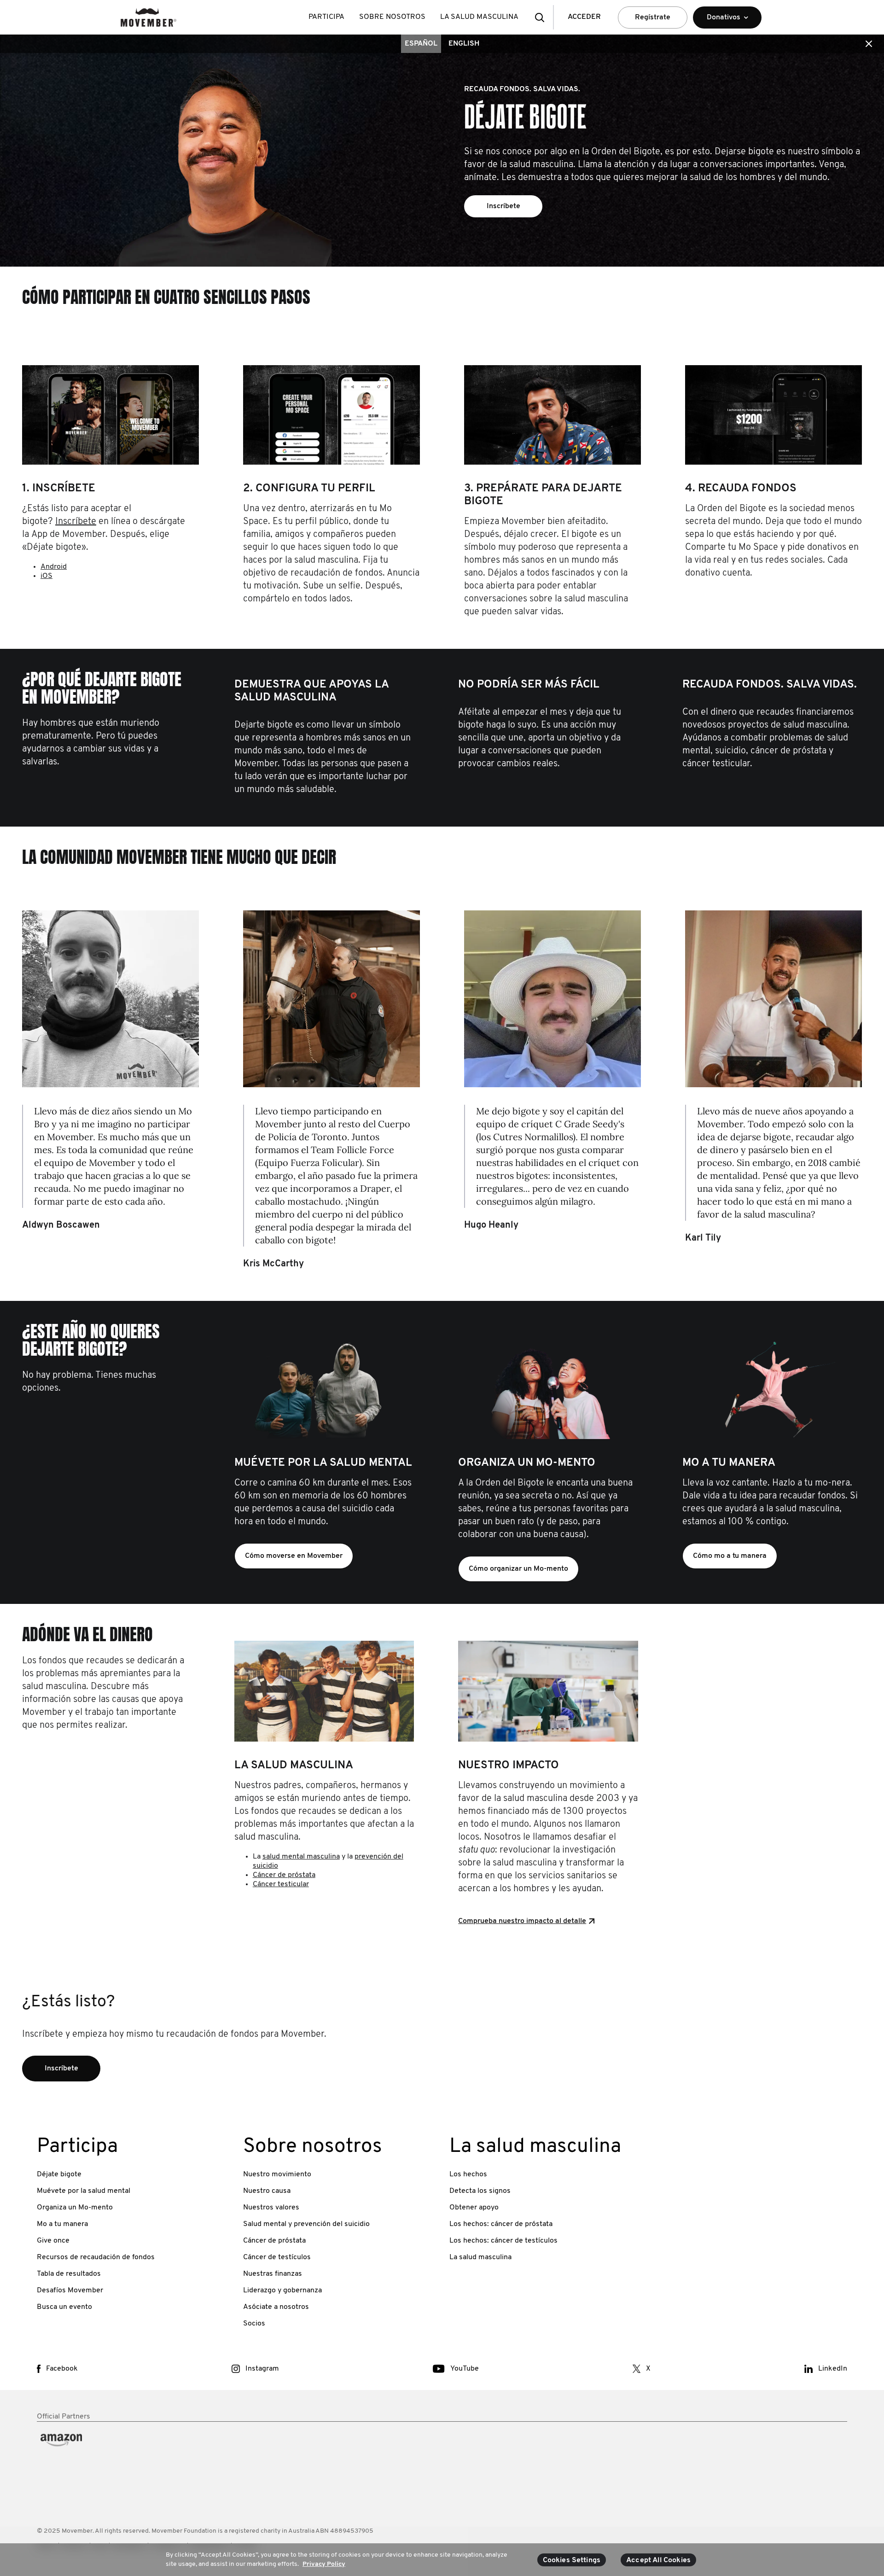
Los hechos (468, 2174)
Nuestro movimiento (277, 2174)
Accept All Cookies (658, 2560)
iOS (47, 576)
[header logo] (148, 17)
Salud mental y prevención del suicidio (306, 2224)
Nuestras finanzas (273, 2274)
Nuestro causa (267, 2191)
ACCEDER (584, 17)
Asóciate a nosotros (276, 2307)
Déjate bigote (59, 2174)
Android (54, 567)
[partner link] (133, 2463)
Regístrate (653, 17)
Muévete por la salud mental (84, 2191)
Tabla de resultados (69, 2274)
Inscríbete (76, 522)
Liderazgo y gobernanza (282, 2290)
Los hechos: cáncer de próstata (501, 2224)
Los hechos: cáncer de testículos (503, 2241)
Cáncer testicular (281, 1884)
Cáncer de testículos (277, 2257)
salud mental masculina (301, 1857)
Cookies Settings (572, 2560)
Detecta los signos (480, 2191)
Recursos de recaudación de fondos (96, 2257)
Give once (53, 2241)
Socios (254, 2324)
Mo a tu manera (62, 2224)
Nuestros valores (271, 2208)
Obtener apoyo (474, 2208)
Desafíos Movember (70, 2290)
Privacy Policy (324, 2564)
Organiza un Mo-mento (75, 2208)
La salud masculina (479, 17)
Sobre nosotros (392, 17)
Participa (326, 17)
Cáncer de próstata (284, 1875)
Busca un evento (64, 2307)
